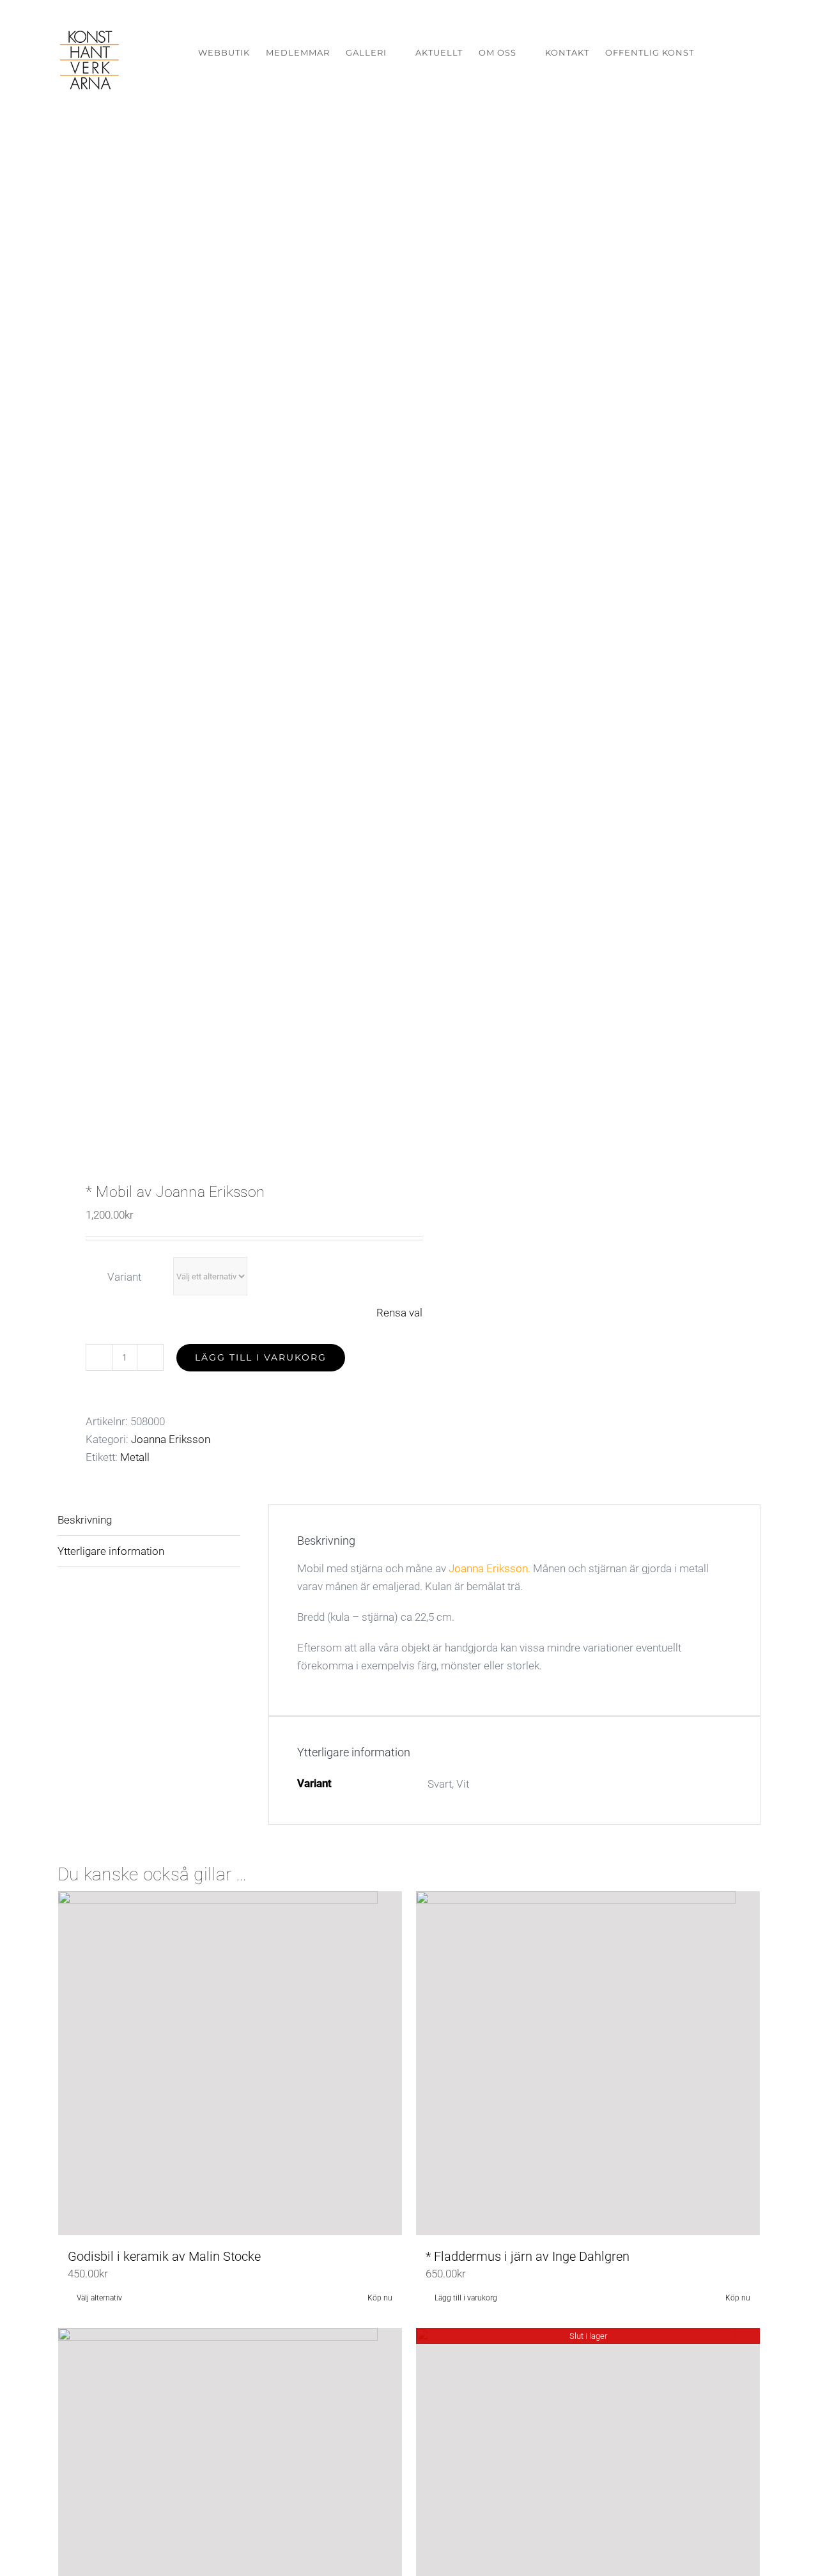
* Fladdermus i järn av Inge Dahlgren (528, 2256)
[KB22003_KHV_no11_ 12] (226, 647)
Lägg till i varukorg (261, 1357)
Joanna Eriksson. (490, 1568)
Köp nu (380, 2298)
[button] (741, 53)
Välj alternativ (99, 2298)
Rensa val (399, 1313)
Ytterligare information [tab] (111, 1551)
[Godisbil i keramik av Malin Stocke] (230, 2063)
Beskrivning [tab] (85, 1520)
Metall (135, 1457)
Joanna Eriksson (171, 1439)
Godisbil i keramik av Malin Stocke (164, 2256)
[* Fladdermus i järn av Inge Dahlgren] (588, 2063)
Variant (124, 1277)
